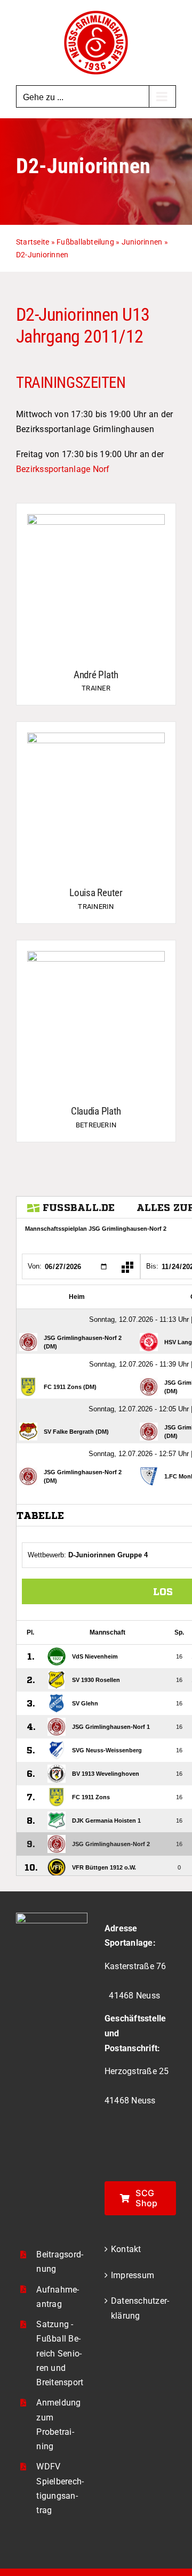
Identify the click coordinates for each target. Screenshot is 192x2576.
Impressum (133, 2275)
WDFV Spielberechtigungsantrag (60, 2488)
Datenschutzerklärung (140, 2308)
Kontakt (126, 2249)
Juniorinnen (142, 242)
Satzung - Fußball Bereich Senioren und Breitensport (60, 2353)
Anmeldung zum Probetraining (58, 2424)
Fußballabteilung (85, 242)
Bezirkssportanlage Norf (63, 469)
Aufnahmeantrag (58, 2297)
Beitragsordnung (60, 2262)
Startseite (33, 242)
